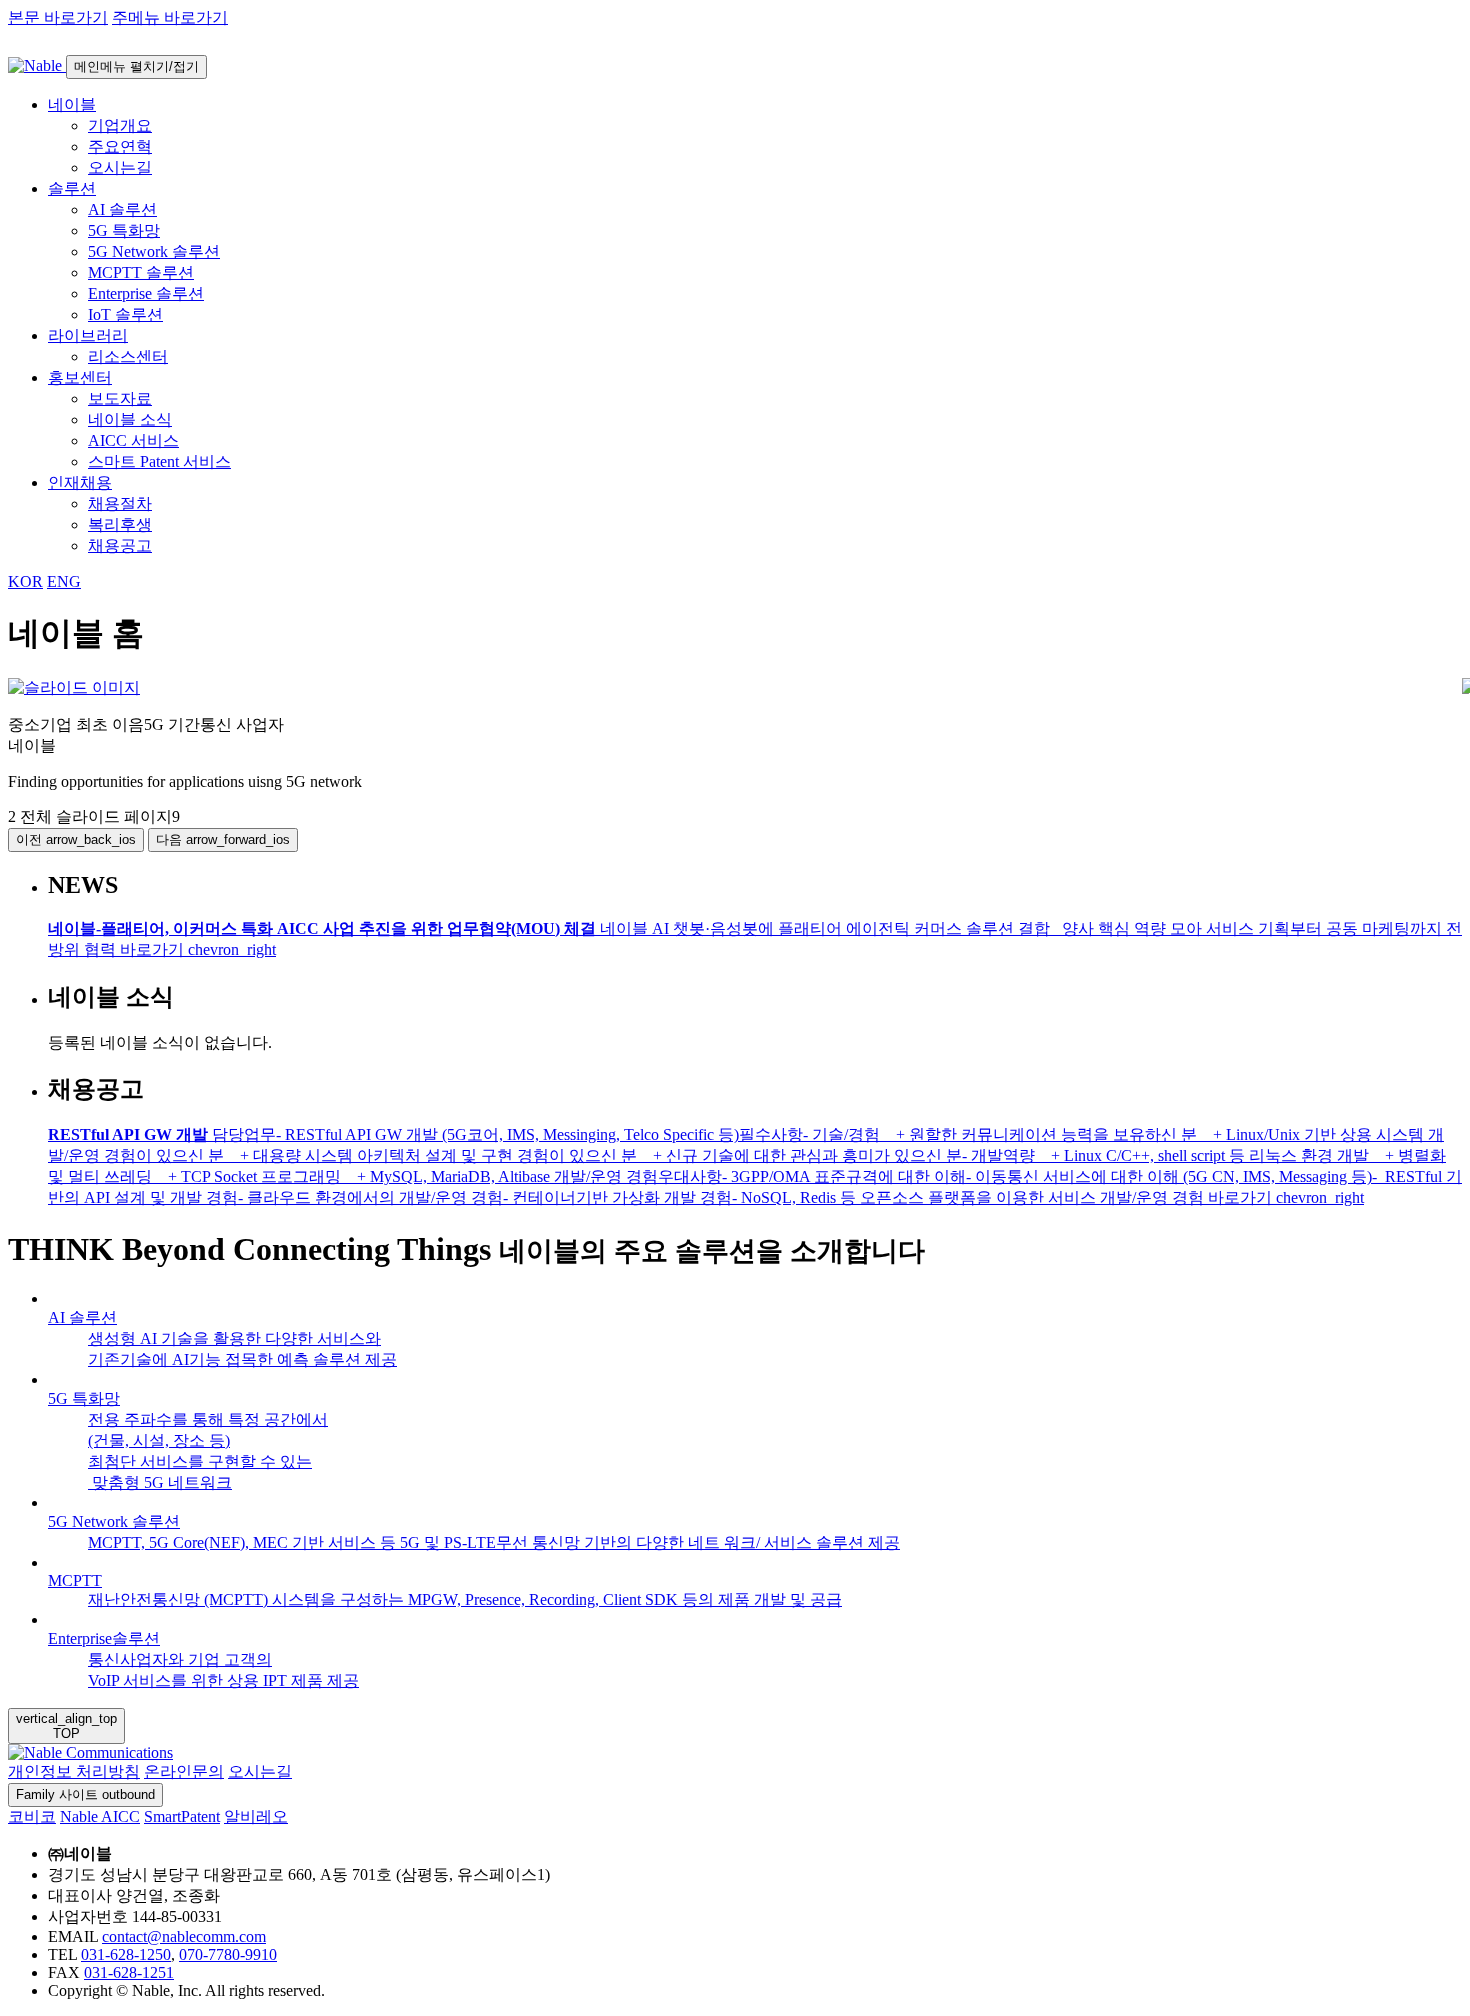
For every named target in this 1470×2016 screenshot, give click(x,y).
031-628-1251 (129, 1972)
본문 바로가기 (58, 17)
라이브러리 (88, 335)
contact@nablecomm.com (184, 1936)
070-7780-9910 (228, 1954)
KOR (25, 581)
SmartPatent (182, 1816)
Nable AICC (100, 1816)
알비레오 (256, 1816)
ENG (64, 581)
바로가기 (198, 949)
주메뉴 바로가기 (170, 17)
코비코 (32, 1816)
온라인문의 (184, 1771)
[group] (735, 688)
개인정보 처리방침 (74, 1771)
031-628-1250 (126, 1954)
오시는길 (260, 1771)
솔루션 (72, 188)
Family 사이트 (85, 1794)
